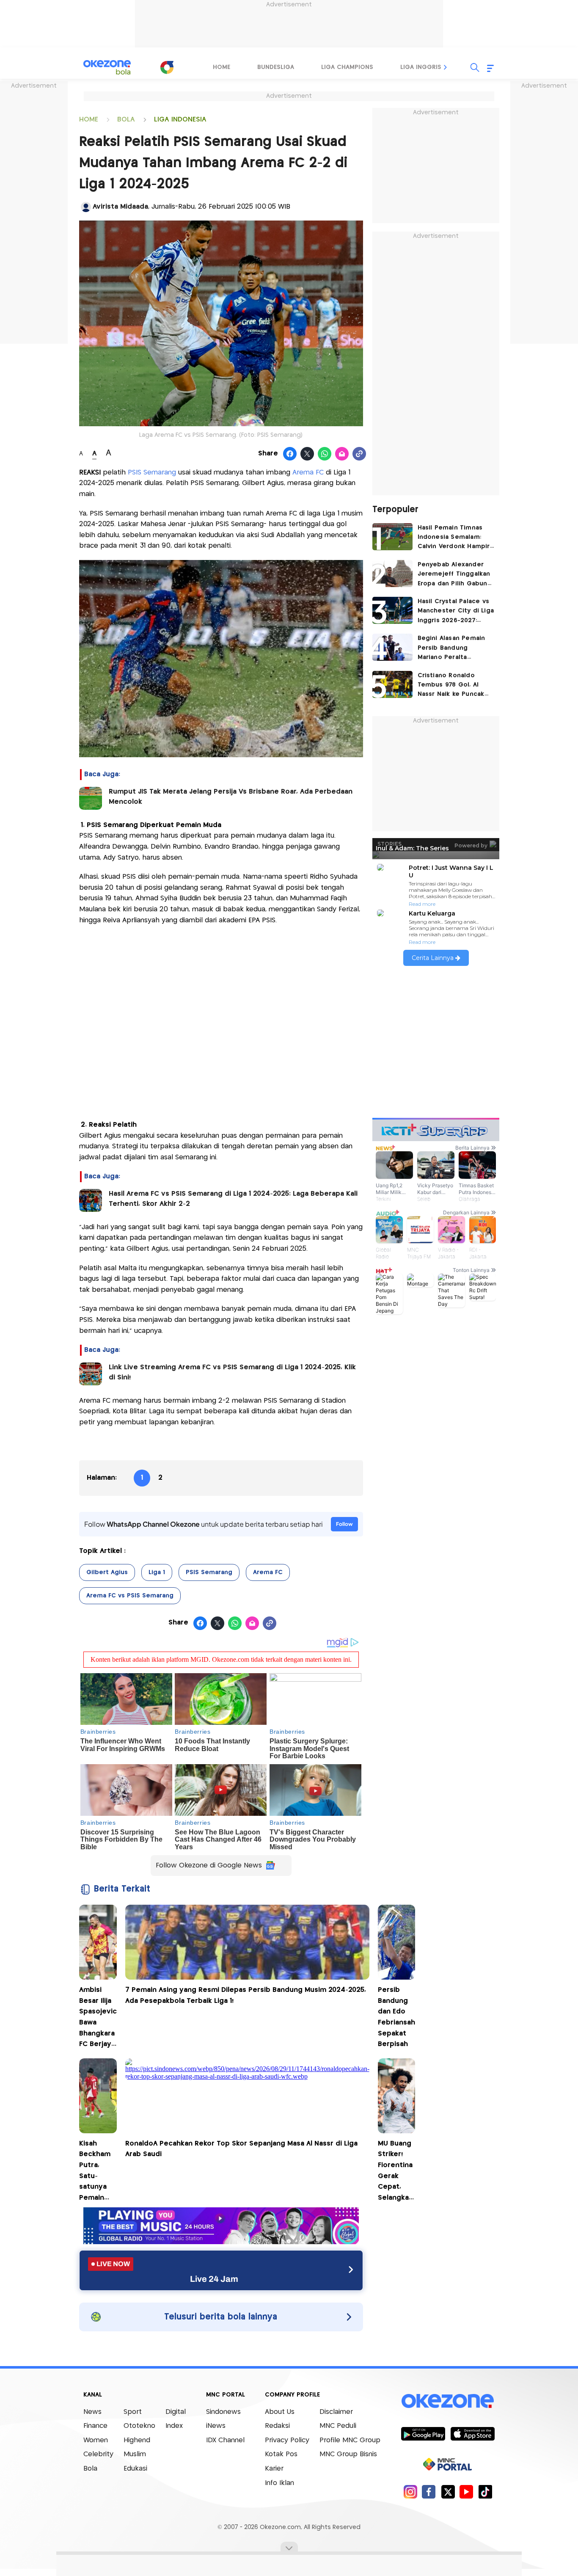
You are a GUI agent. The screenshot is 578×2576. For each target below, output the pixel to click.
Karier (274, 2469)
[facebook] (429, 2492)
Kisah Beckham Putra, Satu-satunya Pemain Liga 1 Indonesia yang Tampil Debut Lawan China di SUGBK (96, 2172)
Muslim (135, 2454)
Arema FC (308, 473)
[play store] (423, 2433)
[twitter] (448, 2492)
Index (174, 2426)
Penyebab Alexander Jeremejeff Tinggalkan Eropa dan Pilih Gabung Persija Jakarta (455, 575)
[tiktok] (485, 2492)
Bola (90, 2469)
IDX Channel (225, 2440)
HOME (89, 120)
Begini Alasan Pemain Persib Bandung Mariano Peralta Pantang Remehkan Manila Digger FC (451, 649)
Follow (344, 1524)
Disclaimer (336, 2412)
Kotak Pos (281, 2454)
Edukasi (135, 2469)
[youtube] (467, 2492)
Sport (133, 2412)
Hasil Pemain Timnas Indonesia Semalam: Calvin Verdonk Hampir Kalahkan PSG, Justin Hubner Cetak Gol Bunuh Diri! (454, 538)
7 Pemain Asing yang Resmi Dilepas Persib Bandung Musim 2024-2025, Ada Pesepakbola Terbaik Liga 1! (246, 1995)
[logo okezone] (448, 2401)
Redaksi (277, 2426)
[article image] (392, 537)
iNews (216, 2426)
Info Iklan (279, 2483)
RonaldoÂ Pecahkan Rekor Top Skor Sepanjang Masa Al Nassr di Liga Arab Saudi (241, 2149)
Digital (176, 2412)
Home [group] (222, 67)
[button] (446, 67)
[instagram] (410, 2492)
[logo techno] (107, 67)
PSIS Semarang (152, 473)
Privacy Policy (287, 2440)
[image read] (91, 798)
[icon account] (86, 207)
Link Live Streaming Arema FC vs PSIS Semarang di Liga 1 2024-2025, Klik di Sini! (232, 1372)
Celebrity (98, 2454)
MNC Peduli (338, 2426)
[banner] (221, 2242)
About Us (280, 2412)
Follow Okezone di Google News (209, 1866)
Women (96, 2440)
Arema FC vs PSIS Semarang (130, 1596)
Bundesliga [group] (276, 67)
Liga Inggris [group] (421, 67)
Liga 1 (157, 1572)
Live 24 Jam (214, 2279)
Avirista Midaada (120, 207)
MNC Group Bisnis (348, 2454)
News (92, 2412)
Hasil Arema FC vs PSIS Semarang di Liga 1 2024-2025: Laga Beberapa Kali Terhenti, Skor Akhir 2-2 (233, 1199)
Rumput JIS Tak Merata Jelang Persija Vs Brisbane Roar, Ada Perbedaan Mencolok (231, 797)
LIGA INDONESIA (180, 120)
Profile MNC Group (350, 2440)
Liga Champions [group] (347, 67)
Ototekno (139, 2426)
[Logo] (167, 67)
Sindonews (223, 2412)
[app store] (472, 2433)
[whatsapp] (325, 454)
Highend (137, 2440)
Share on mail (342, 454)
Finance (95, 2426)
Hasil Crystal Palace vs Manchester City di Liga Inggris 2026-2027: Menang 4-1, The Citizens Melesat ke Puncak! (456, 612)
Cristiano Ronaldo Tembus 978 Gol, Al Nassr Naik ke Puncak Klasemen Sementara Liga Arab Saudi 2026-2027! (452, 686)
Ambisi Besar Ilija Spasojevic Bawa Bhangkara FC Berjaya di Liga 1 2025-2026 (98, 2018)
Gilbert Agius (107, 1572)
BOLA (126, 120)
